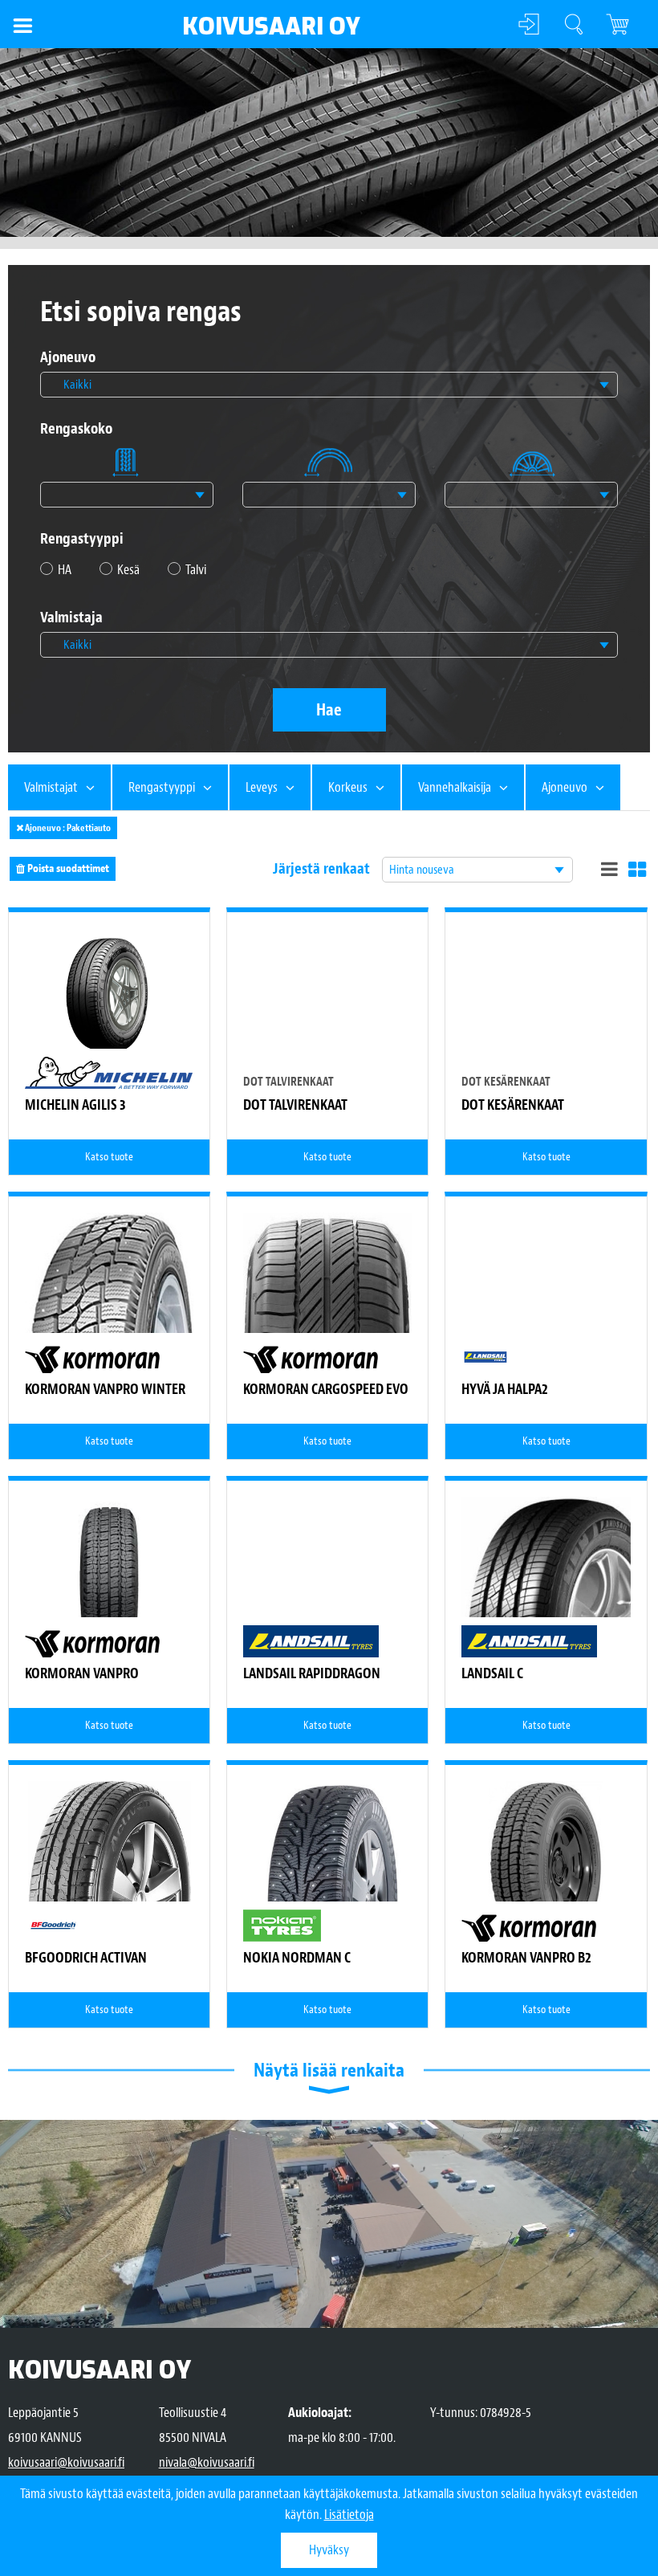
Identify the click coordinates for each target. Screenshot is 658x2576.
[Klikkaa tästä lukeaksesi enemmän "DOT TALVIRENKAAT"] (327, 1036)
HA (65, 570)
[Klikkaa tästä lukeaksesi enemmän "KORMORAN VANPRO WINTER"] (109, 1297)
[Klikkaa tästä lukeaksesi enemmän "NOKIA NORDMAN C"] (328, 1901)
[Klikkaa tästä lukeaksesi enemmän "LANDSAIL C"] (546, 1581)
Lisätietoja (349, 2515)
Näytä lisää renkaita (329, 2070)
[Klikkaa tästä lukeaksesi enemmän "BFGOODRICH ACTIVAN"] (110, 1901)
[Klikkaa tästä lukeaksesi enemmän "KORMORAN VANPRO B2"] (546, 1865)
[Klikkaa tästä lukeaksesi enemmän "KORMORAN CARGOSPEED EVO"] (327, 1310)
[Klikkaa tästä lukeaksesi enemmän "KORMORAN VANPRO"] (109, 1581)
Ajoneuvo (68, 358)
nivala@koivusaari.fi (207, 2462)
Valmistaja (71, 618)
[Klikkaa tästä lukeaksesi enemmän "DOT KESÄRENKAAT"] (546, 1036)
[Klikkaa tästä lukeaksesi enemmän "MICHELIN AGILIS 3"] (109, 992)
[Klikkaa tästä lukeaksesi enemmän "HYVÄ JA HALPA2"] (546, 1297)
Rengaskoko (76, 429)
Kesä (128, 570)
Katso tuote (109, 1157)
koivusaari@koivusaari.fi (66, 2462)
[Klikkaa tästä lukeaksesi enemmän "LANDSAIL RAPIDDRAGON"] (327, 1581)
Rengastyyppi (82, 539)
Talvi (196, 570)
